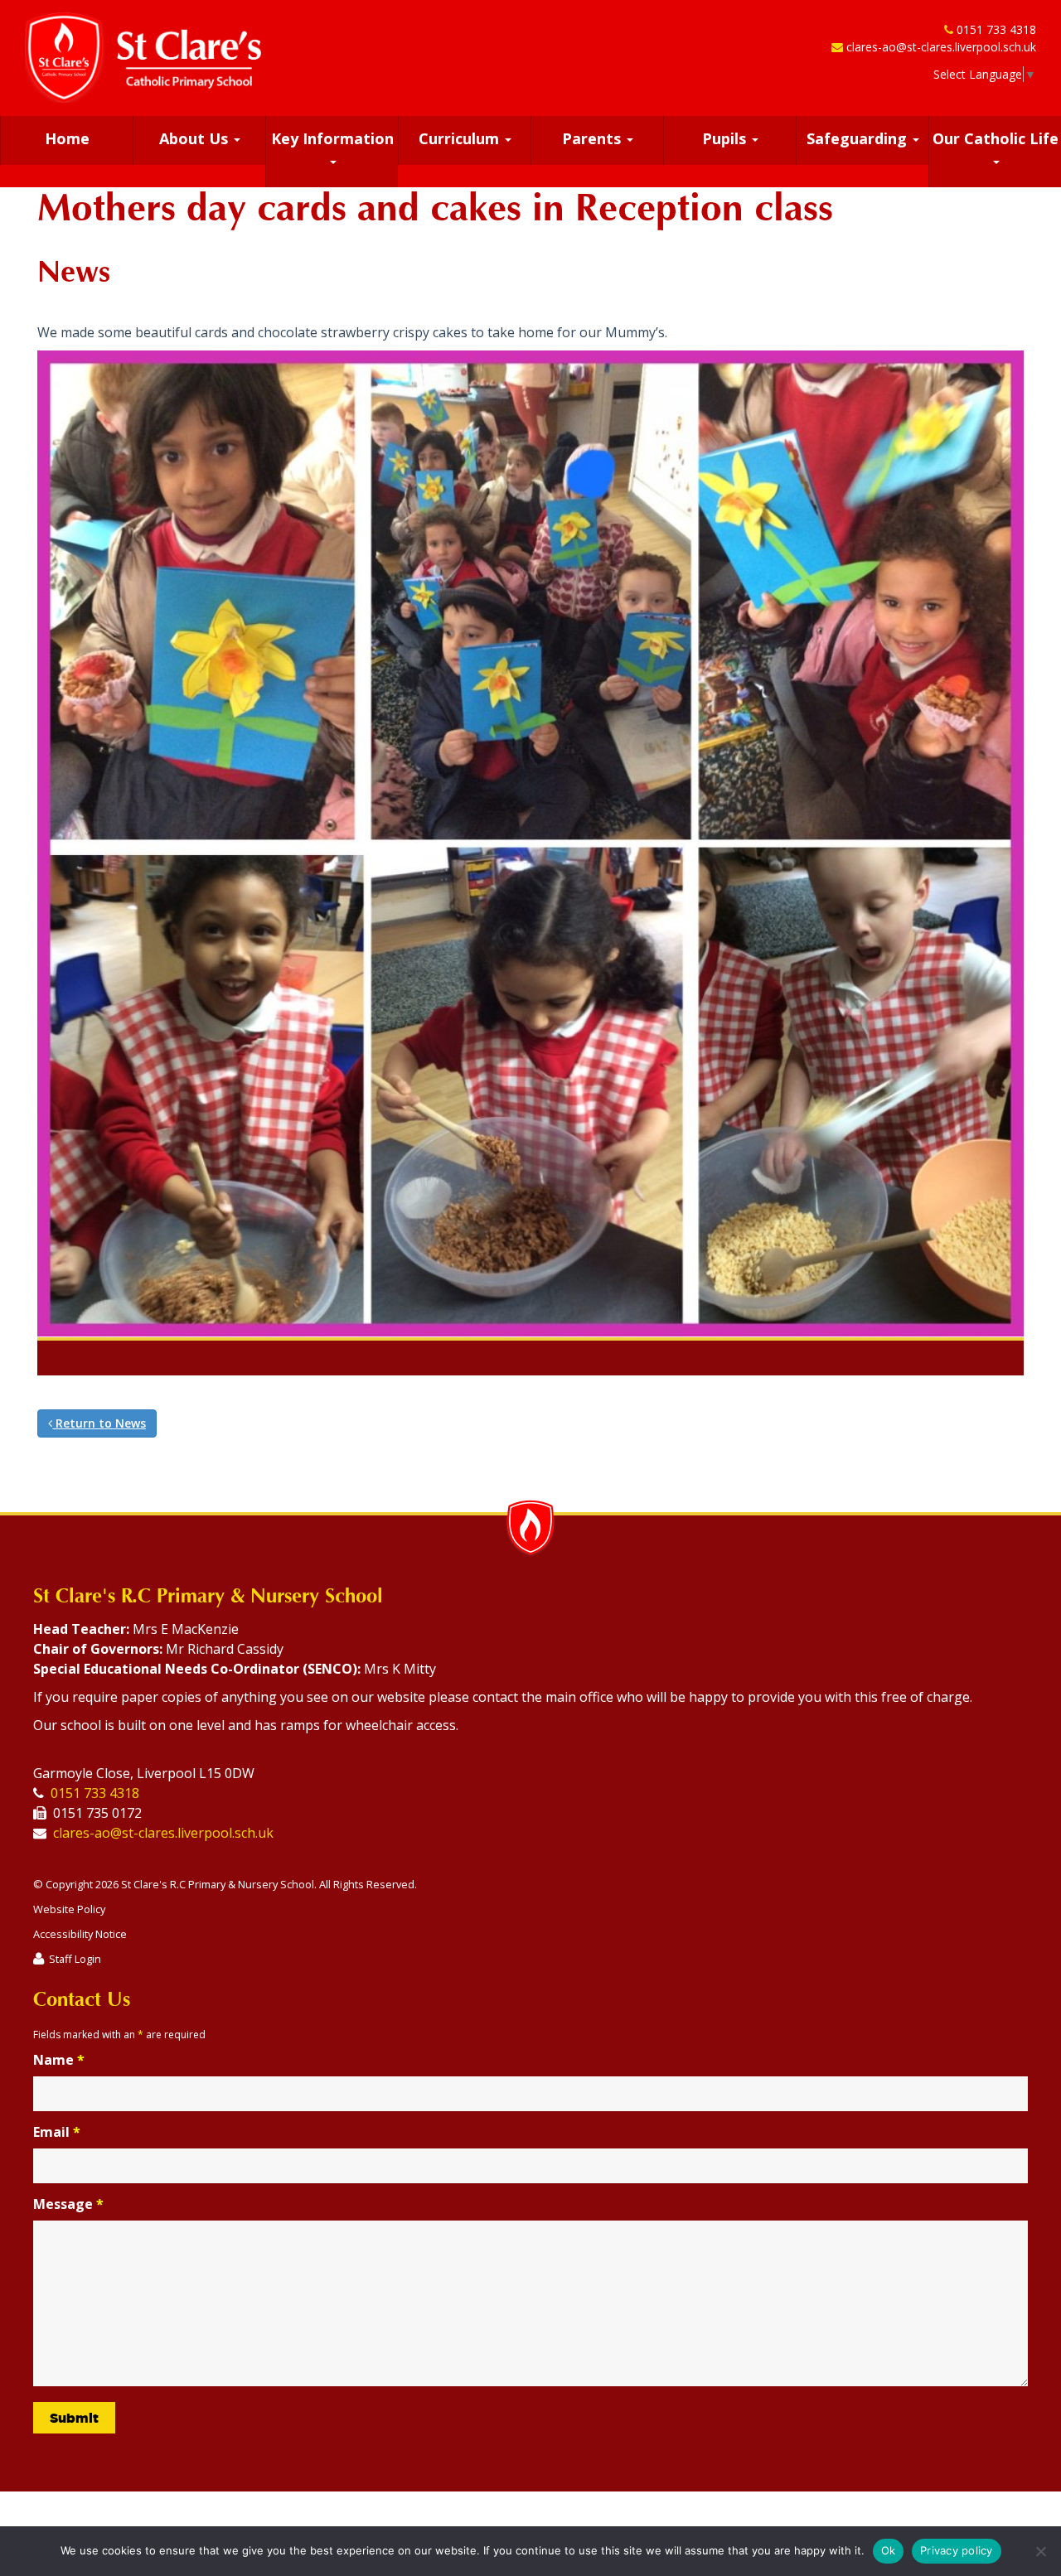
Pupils (726, 138)
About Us (196, 138)
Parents (593, 138)
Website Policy (69, 1909)
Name (59, 2060)
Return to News (99, 1423)
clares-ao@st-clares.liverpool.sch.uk (941, 47)
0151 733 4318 (996, 29)
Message (68, 2204)
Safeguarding (859, 138)
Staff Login (75, 1959)
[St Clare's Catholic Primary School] (143, 58)
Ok (889, 2550)
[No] (1040, 2551)
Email (57, 2132)
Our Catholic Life (996, 138)
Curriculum (461, 138)
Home (67, 138)
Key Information (332, 138)
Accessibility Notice (80, 1934)
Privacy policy (957, 2550)
